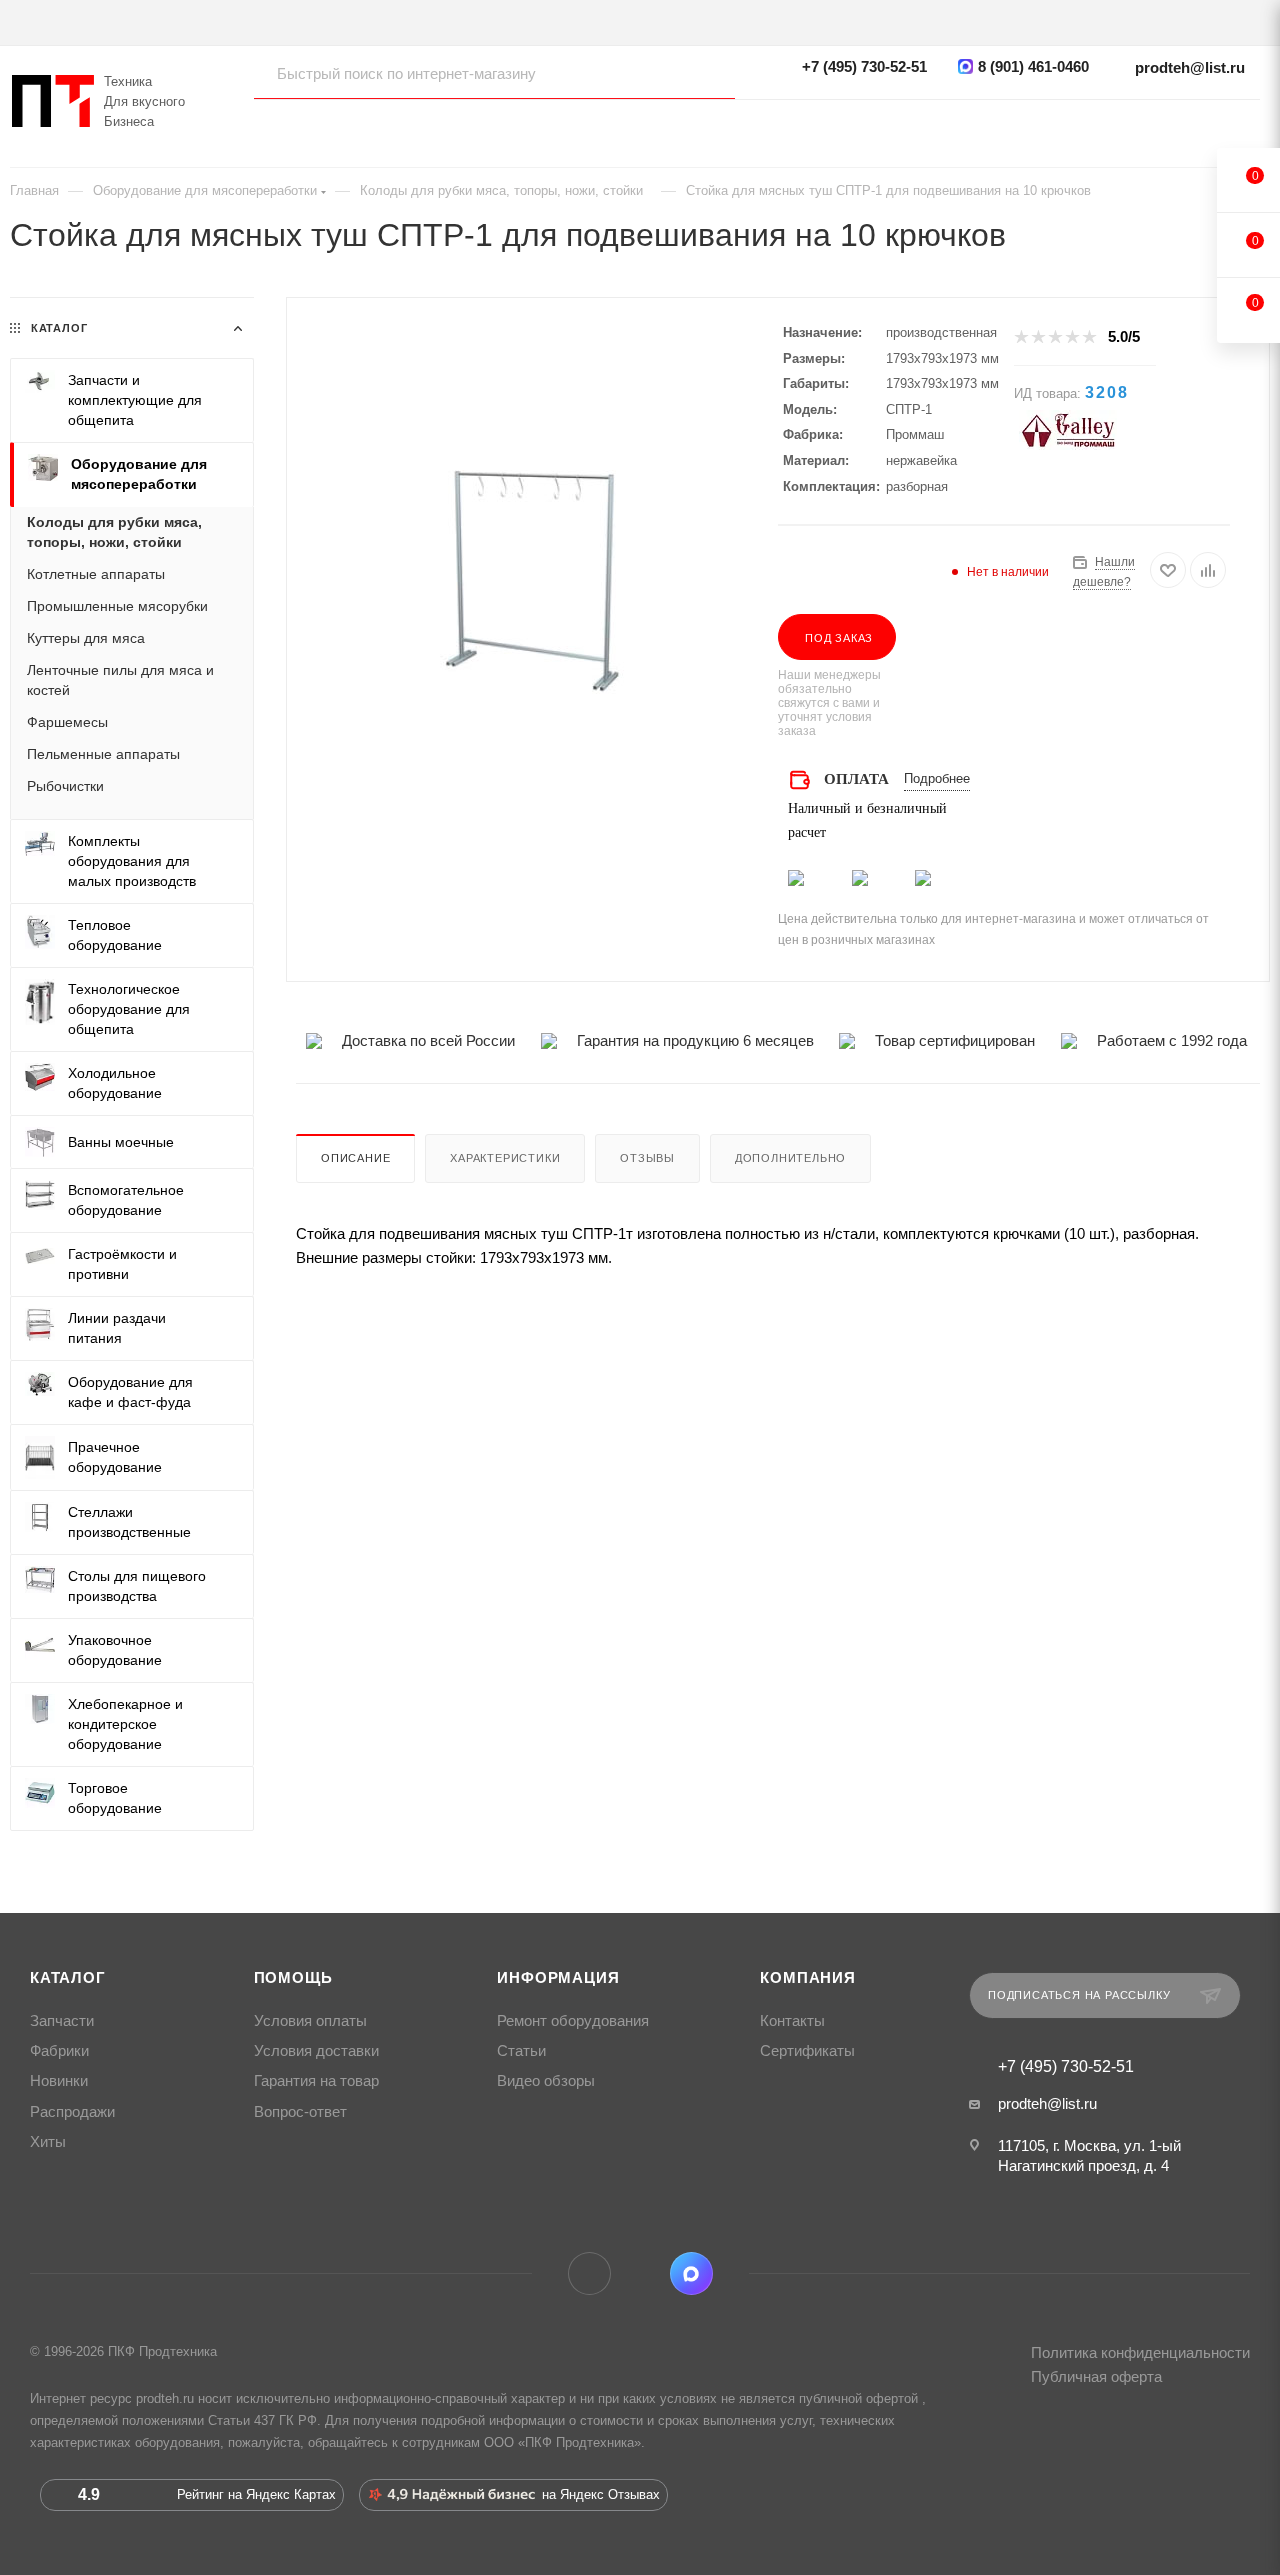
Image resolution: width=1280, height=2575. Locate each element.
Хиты (48, 2142)
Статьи (521, 2051)
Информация (558, 1978)
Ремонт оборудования (573, 2021)
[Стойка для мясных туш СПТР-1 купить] (532, 578)
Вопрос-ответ (300, 2112)
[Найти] (700, 73)
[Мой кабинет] (1250, 125)
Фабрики (59, 2051)
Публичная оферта (1096, 2376)
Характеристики (505, 1158)
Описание (355, 1158)
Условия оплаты (310, 2021)
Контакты (792, 2021)
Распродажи (72, 2112)
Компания (807, 1978)
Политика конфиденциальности (1140, 2352)
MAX (691, 2273)
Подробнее (937, 778)
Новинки (59, 2081)
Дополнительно (790, 1158)
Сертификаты (807, 2051)
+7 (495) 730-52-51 (864, 66)
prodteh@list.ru (1190, 67)
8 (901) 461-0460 (1033, 66)
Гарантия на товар (316, 2081)
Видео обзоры (546, 2081)
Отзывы (647, 1158)
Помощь (293, 1978)
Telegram (589, 2273)
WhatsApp (640, 2273)
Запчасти (62, 2021)
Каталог (68, 1978)
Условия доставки (316, 2051)
